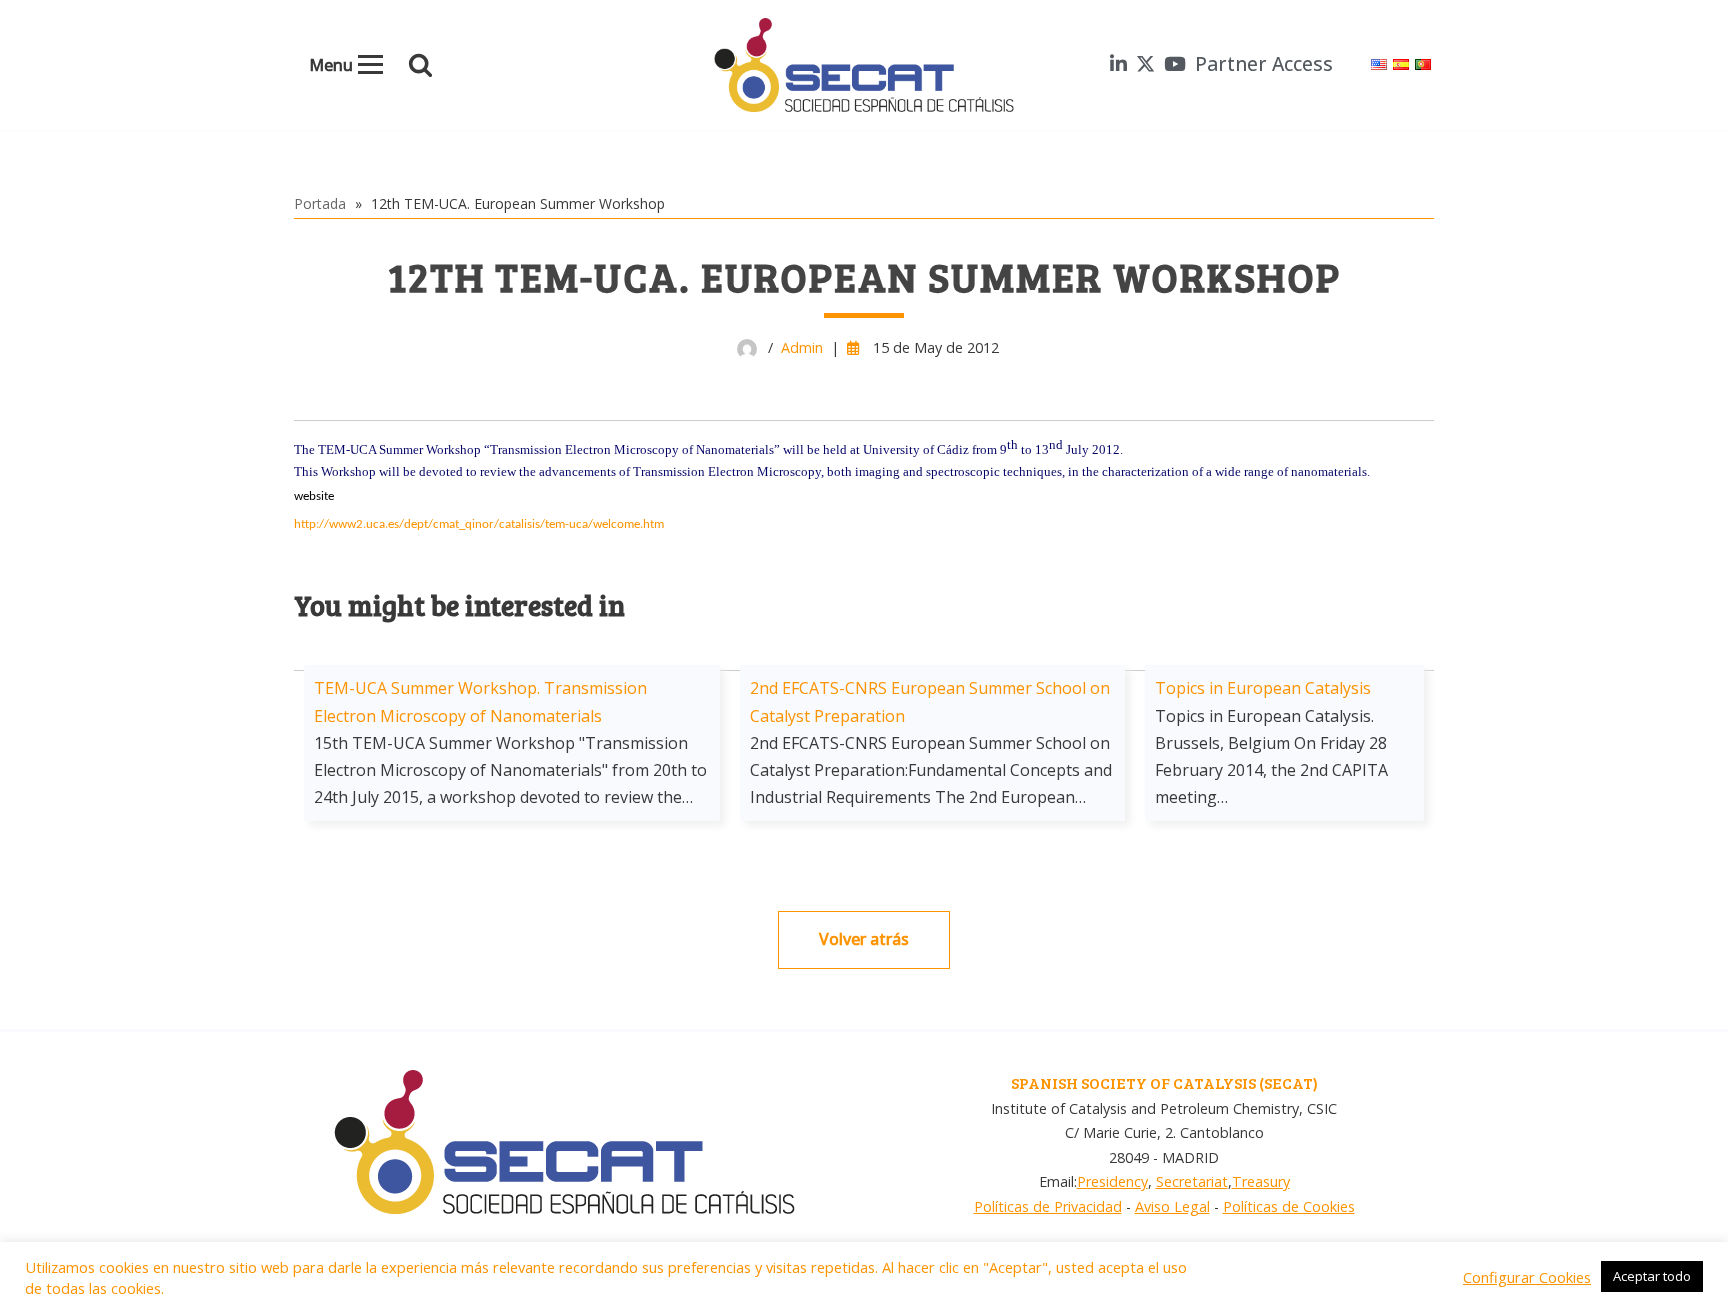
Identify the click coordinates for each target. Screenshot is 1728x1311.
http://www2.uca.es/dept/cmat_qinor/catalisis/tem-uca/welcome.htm (479, 524)
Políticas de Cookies (1289, 1206)
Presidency (1112, 1181)
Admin (802, 347)
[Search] (420, 64)
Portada (320, 203)
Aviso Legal (1172, 1206)
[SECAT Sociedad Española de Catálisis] (864, 65)
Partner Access (1264, 63)
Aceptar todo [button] (1652, 1276)
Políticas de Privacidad (1048, 1206)
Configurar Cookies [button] (1527, 1277)
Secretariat (1192, 1181)
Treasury (1261, 1181)
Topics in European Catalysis (1263, 688)
